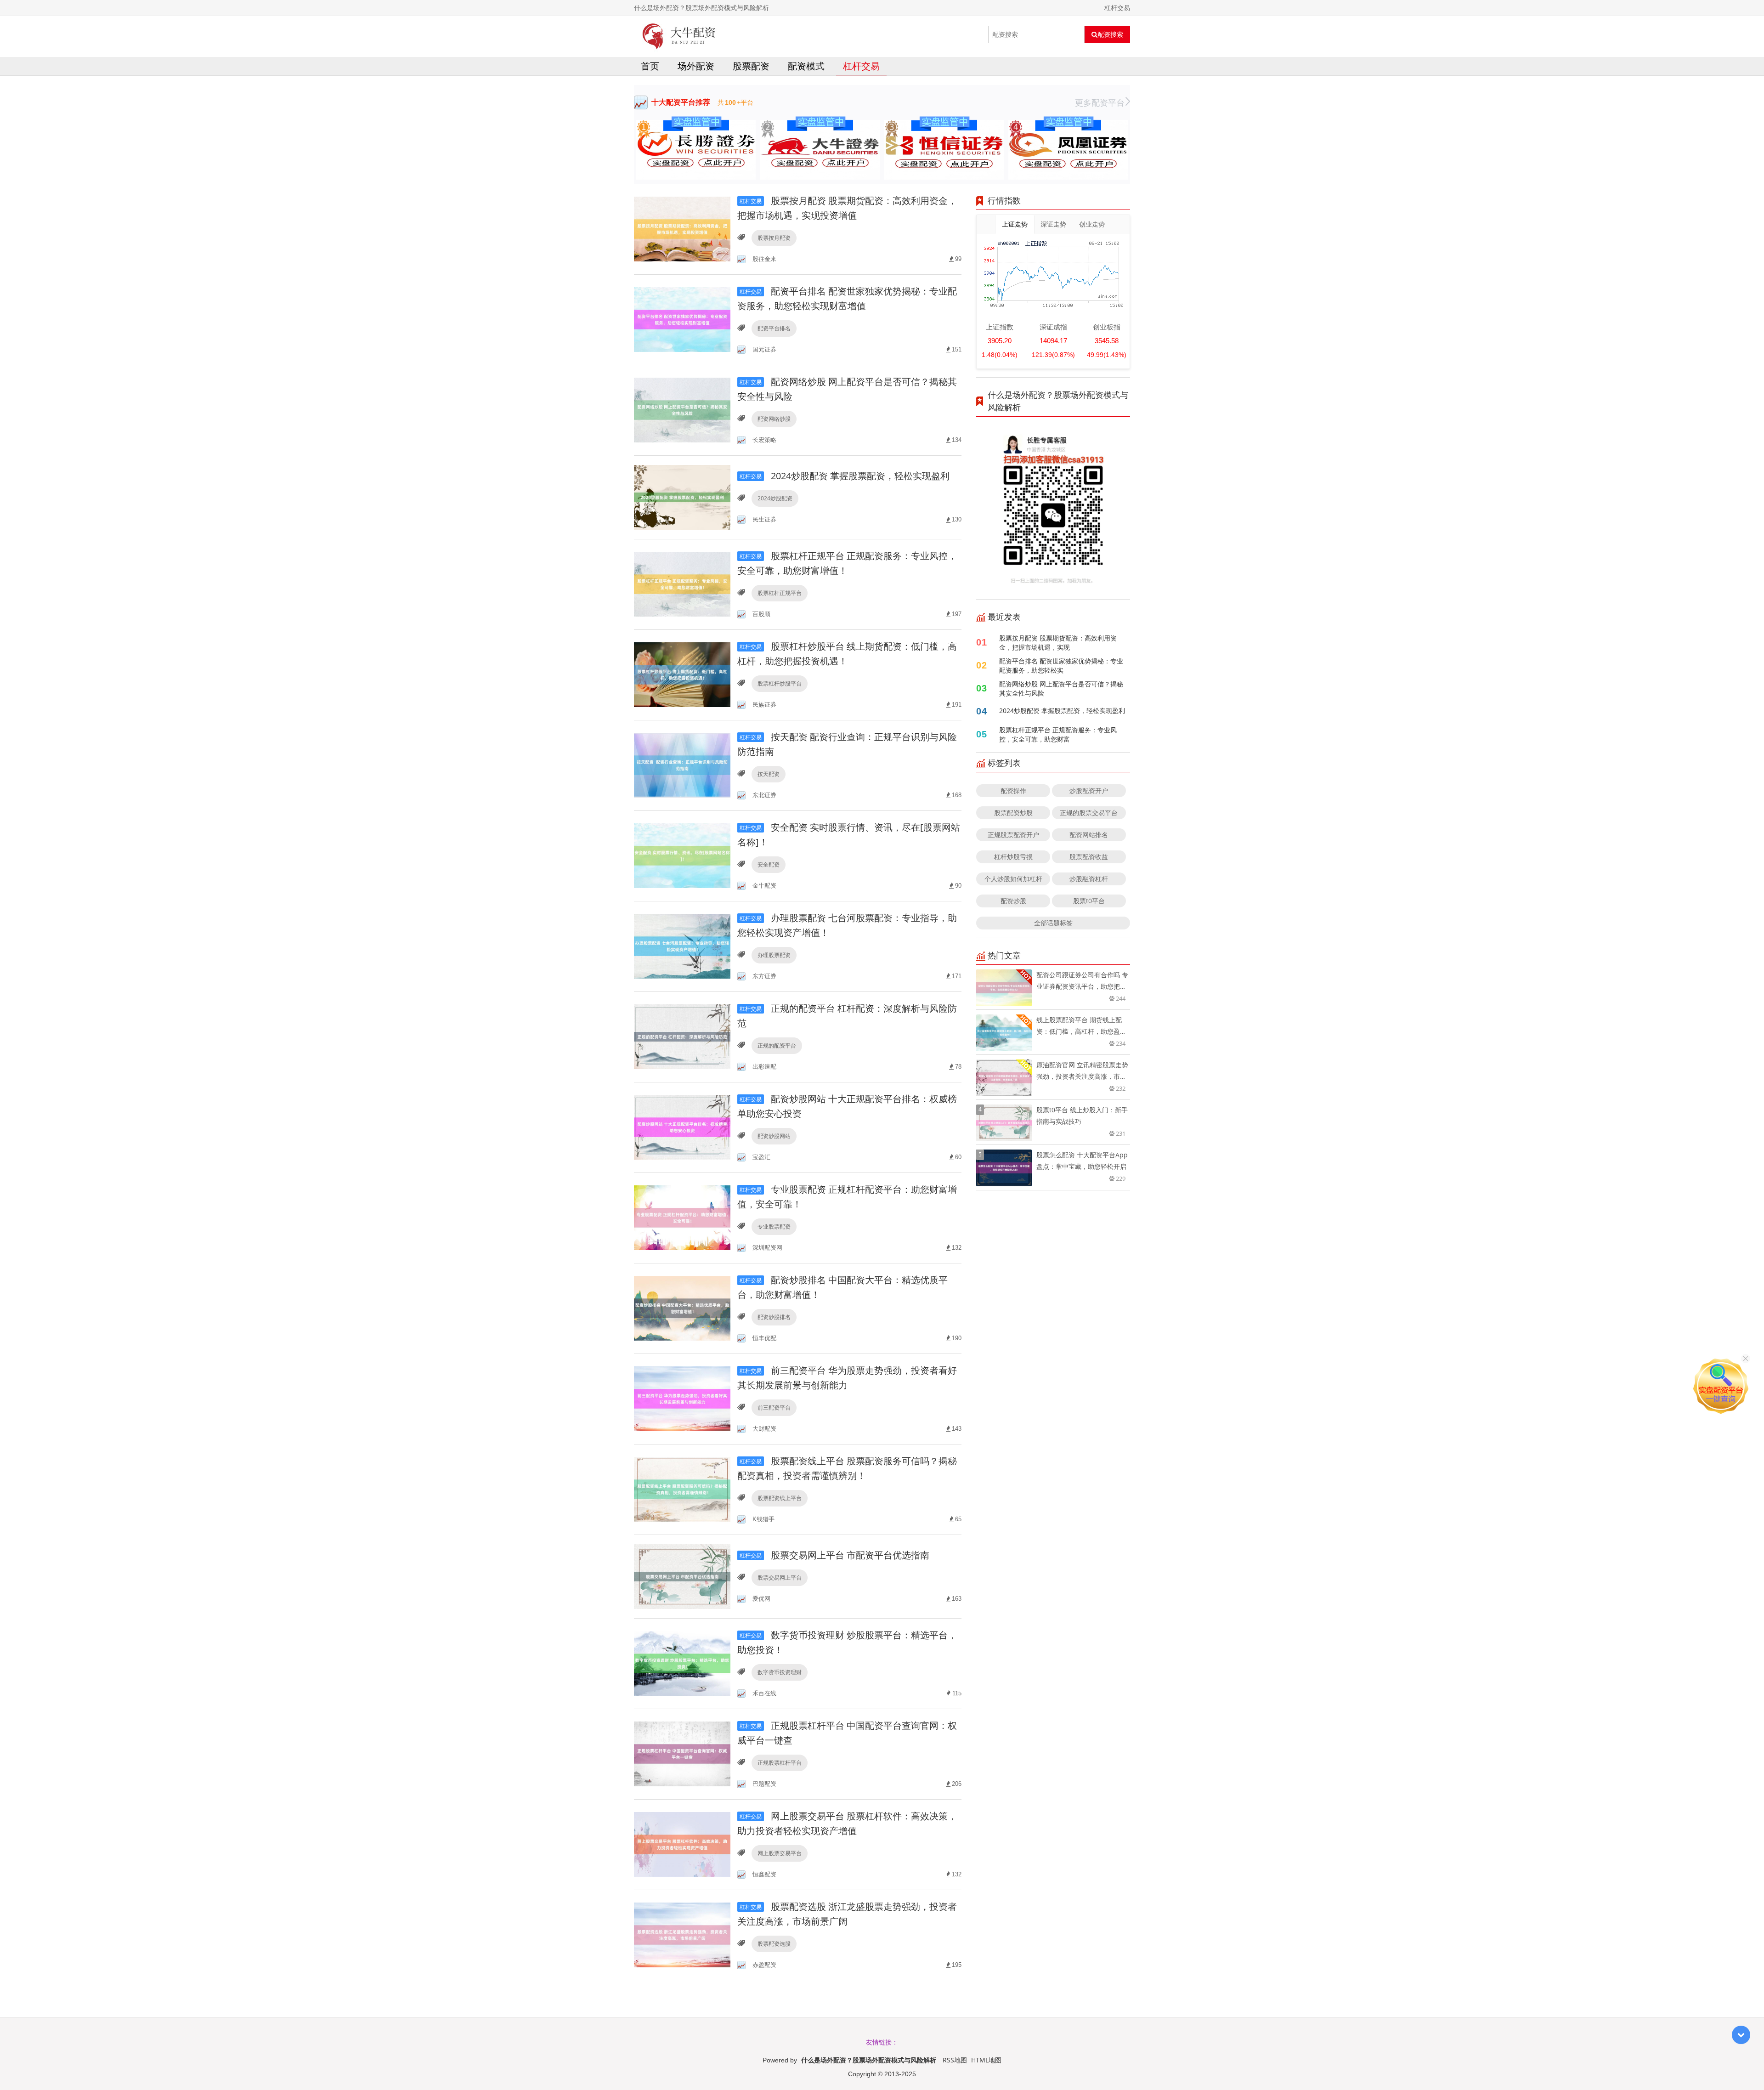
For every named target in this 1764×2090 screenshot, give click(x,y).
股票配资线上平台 (780, 1498)
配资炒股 (1013, 901)
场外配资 (696, 66)
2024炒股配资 (775, 498)
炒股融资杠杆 (1089, 879)
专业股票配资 (774, 1226)
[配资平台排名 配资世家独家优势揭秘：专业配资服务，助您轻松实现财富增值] (682, 319)
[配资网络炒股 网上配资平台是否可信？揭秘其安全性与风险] (682, 410)
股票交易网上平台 (780, 1577)
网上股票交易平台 (780, 1853)
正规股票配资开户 (1013, 835)
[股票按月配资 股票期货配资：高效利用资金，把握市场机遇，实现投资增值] (682, 229)
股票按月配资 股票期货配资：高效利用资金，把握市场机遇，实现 (1058, 643)
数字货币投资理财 (780, 1672)
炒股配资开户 (1089, 790)
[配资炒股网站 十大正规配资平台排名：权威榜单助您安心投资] (682, 1127)
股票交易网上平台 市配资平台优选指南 (834, 1555)
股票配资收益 (1089, 857)
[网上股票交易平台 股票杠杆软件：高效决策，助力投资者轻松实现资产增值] (682, 1844)
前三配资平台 (774, 1407)
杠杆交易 (861, 66)
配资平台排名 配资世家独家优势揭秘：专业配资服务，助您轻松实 (1061, 666)
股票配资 (751, 66)
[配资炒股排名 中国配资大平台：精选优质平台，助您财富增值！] (682, 1308)
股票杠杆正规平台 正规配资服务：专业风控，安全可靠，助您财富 (1058, 734)
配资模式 (806, 66)
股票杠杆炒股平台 (780, 683)
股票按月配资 (774, 238)
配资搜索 (1110, 34)
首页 (650, 66)
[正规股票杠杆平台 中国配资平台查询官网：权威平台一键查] (682, 1753)
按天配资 (769, 774)
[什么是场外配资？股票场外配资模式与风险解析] (679, 34)
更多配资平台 (1100, 102)
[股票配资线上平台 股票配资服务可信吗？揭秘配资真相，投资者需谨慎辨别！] (682, 1489)
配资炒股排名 (774, 1317)
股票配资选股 (774, 1944)
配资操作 (1013, 790)
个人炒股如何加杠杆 (1013, 879)
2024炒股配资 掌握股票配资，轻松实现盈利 (845, 476)
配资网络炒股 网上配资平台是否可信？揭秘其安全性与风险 (1061, 688)
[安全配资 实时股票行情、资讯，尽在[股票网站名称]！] (682, 855)
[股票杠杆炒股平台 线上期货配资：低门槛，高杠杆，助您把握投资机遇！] (682, 674)
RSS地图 (955, 2060)
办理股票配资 (774, 955)
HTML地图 (986, 2060)
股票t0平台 (1089, 901)
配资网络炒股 (774, 419)
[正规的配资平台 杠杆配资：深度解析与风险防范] (682, 1036)
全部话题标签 (1053, 923)
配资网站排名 (1089, 835)
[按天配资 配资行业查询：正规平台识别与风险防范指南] (682, 765)
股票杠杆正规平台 (780, 593)
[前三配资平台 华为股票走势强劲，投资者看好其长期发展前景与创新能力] (682, 1398)
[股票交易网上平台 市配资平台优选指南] (682, 1576)
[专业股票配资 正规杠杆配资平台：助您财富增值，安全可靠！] (682, 1217)
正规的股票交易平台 (1089, 813)
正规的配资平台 (777, 1045)
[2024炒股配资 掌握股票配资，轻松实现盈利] (682, 496)
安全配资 (769, 864)
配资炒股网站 (774, 1136)
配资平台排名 (774, 328)
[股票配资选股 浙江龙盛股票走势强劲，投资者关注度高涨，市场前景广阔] (682, 1934)
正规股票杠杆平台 (780, 1763)
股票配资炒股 (1013, 813)
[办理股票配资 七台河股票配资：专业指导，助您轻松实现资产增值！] (682, 946)
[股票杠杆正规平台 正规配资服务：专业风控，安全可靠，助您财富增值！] (682, 584)
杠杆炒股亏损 (1013, 857)
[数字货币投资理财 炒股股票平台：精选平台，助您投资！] (682, 1663)
